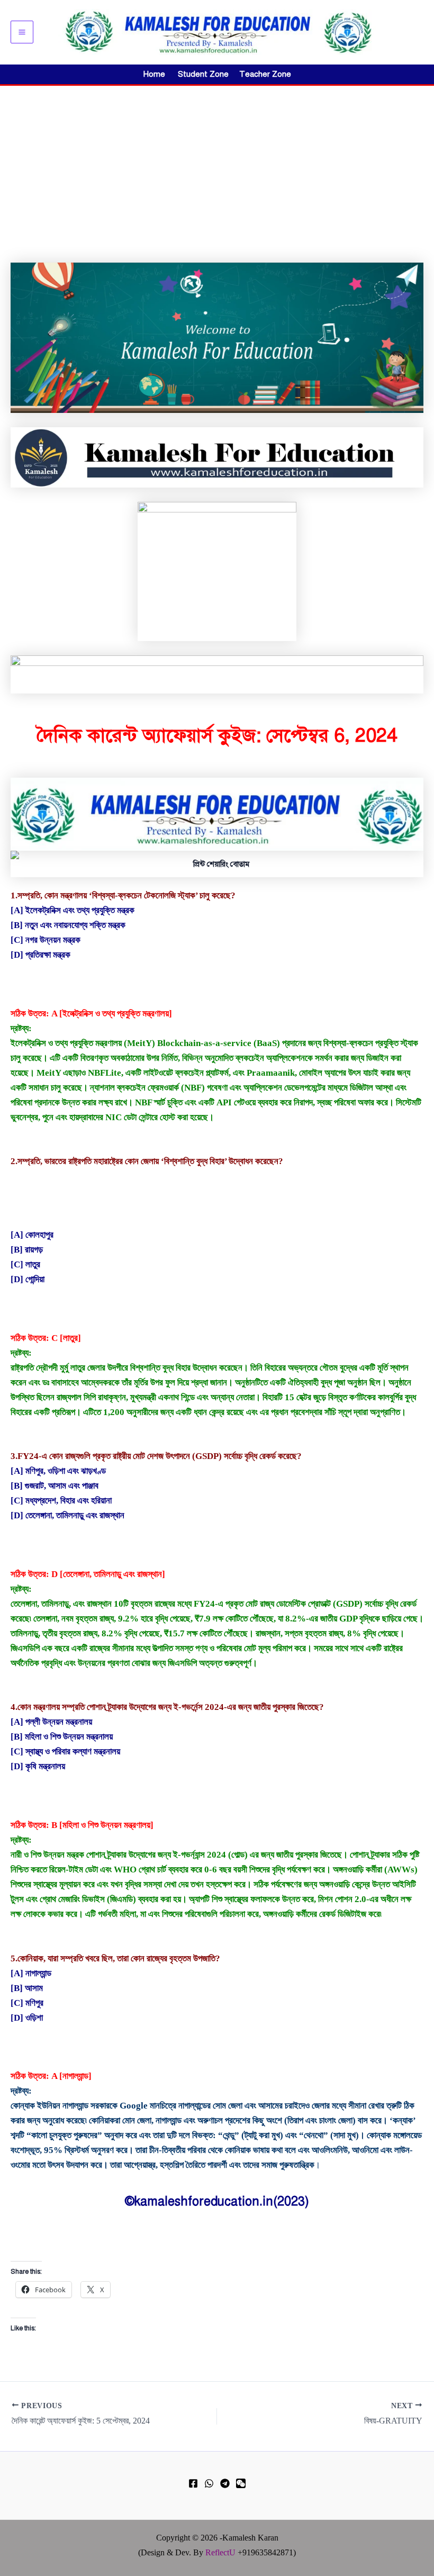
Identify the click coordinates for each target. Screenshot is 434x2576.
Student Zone (206, 74)
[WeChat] (241, 2483)
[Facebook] (193, 2483)
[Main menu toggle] (22, 32)
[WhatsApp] (209, 2483)
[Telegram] (225, 2483)
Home (154, 74)
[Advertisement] (217, 165)
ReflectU (220, 2552)
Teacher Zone (265, 74)
